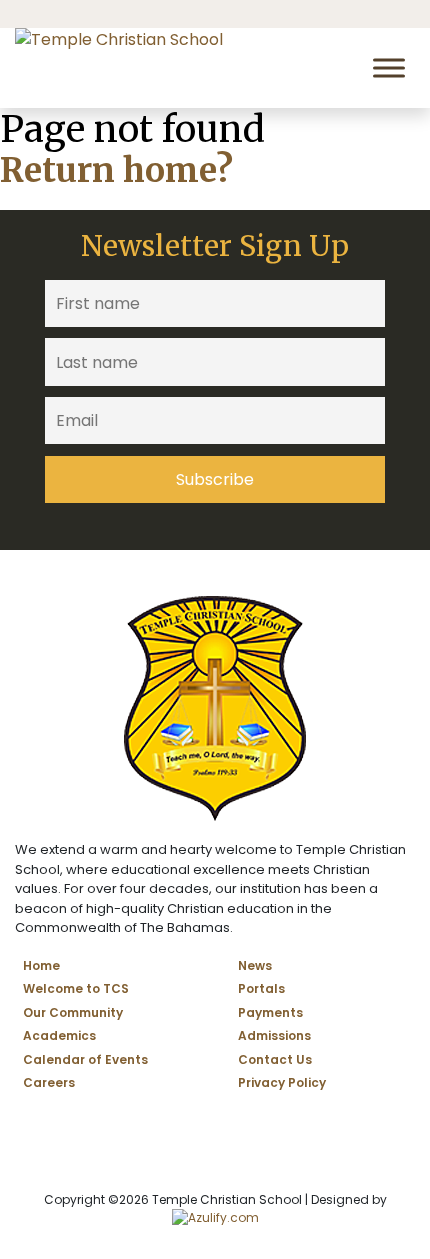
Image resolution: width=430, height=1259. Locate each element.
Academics (59, 1035)
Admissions (274, 1035)
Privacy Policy (282, 1082)
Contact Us (275, 1059)
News (255, 965)
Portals (261, 988)
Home (41, 965)
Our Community (73, 1012)
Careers (49, 1082)
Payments (270, 1012)
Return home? (116, 170)
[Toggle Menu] (389, 67)
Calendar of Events (85, 1059)
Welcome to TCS (76, 988)
